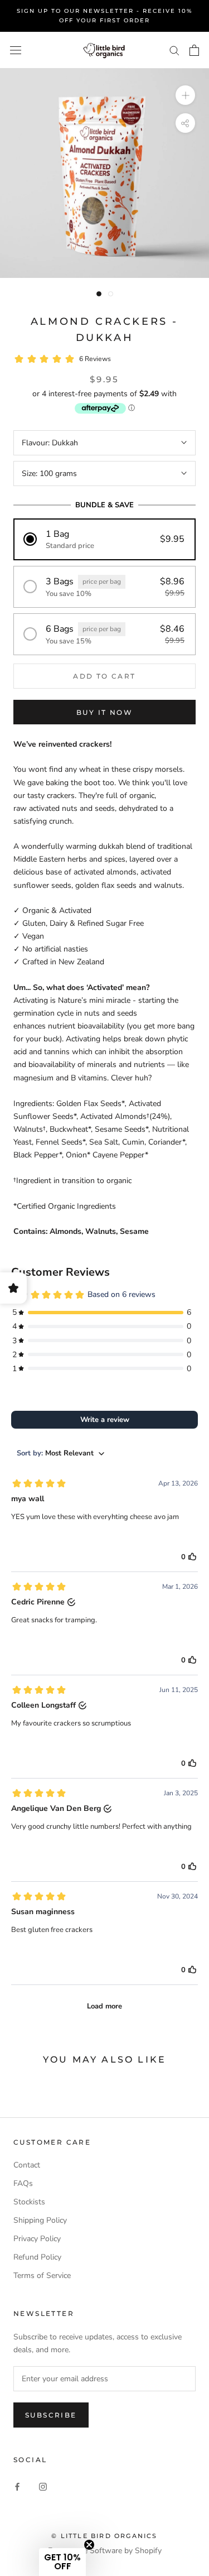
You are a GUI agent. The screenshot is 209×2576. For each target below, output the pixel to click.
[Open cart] (194, 50)
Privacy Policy (37, 2239)
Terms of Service (42, 2275)
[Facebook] (17, 2486)
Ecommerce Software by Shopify (105, 2551)
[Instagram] (43, 2486)
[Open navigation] (16, 51)
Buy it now (104, 712)
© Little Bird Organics (104, 2536)
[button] (104, 539)
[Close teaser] (89, 2545)
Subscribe (51, 2415)
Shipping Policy (40, 2220)
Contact (27, 2165)
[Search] (174, 50)
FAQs (23, 2183)
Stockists (29, 2202)
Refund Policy (37, 2257)
